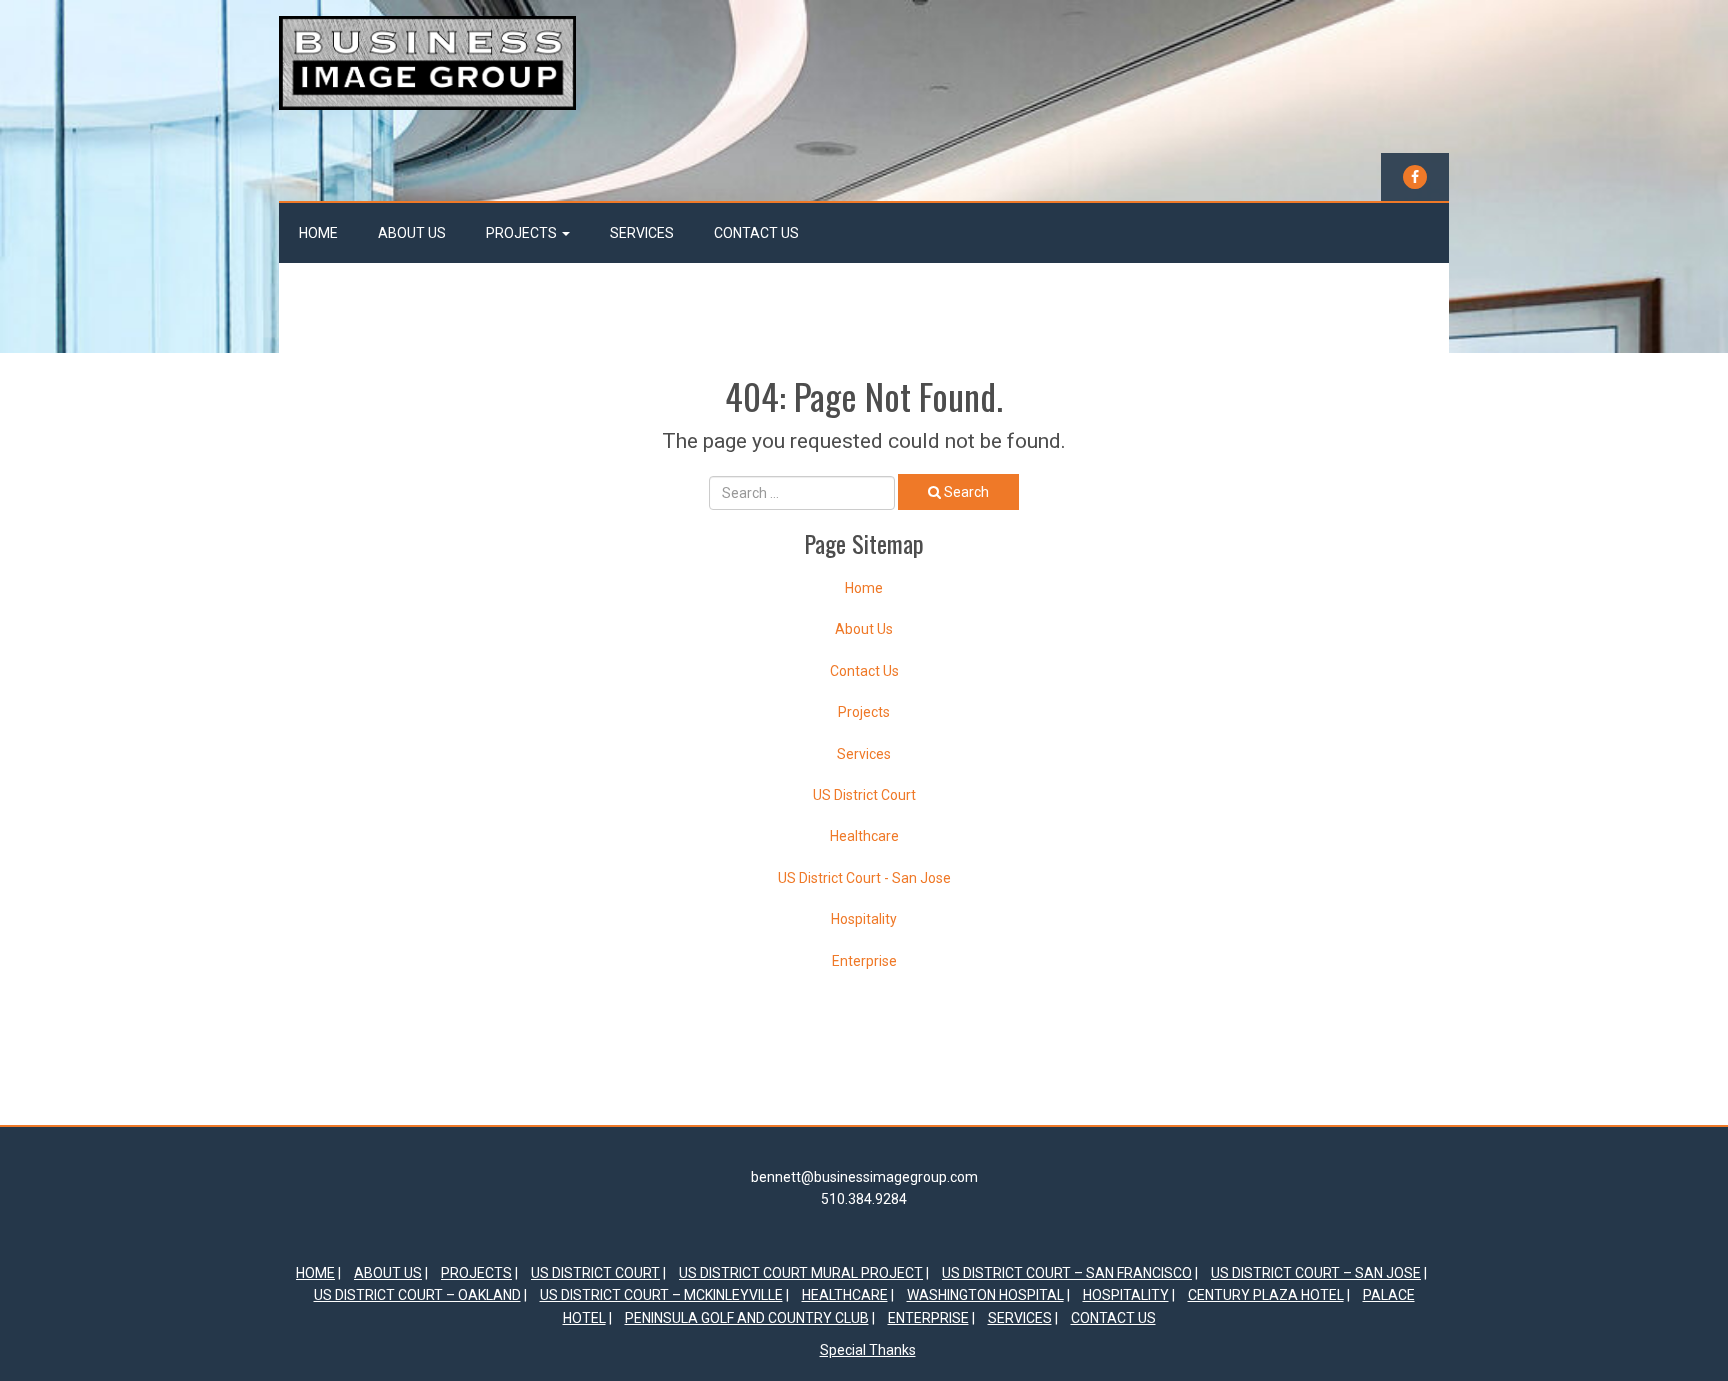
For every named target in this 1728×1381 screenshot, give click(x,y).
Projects (523, 233)
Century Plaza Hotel (1266, 1295)
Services (642, 233)
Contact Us (756, 233)
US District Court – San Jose (1316, 1273)
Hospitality (864, 919)
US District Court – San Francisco (1067, 1273)
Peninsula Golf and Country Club (747, 1318)
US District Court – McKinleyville (661, 1295)
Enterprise (864, 961)
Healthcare (864, 836)
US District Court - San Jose (864, 878)
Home (318, 233)
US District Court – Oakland (417, 1295)
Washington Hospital (985, 1295)
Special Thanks (868, 1350)
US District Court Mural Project (801, 1273)
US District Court (864, 795)
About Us (412, 233)
